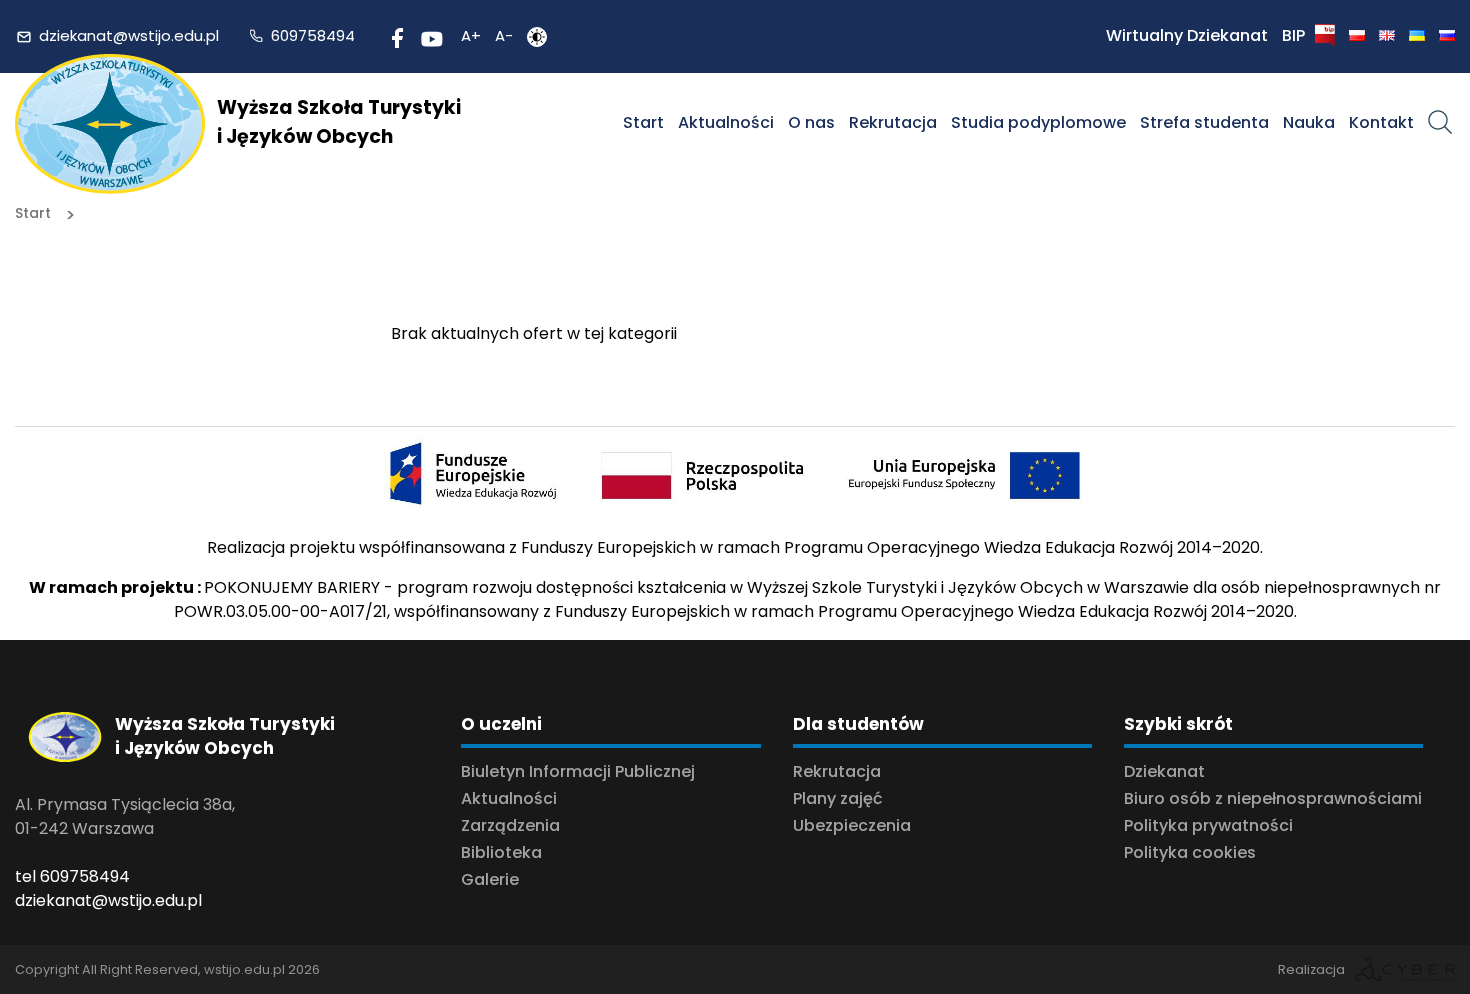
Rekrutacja (893, 122)
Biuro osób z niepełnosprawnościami (1273, 798)
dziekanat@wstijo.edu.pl (129, 35)
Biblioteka (501, 852)
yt (428, 35)
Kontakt (1381, 122)
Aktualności (726, 122)
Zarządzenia (510, 825)
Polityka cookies (1190, 852)
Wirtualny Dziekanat (1187, 35)
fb (395, 35)
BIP (1293, 35)
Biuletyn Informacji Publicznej (578, 771)
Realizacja (1311, 969)
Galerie (490, 879)
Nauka (1309, 122)
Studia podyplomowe (1038, 122)
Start (643, 122)
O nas (811, 122)
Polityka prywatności (1208, 825)
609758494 (313, 35)
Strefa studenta (1204, 122)
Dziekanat (1164, 771)
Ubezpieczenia (852, 825)
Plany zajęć (838, 798)
